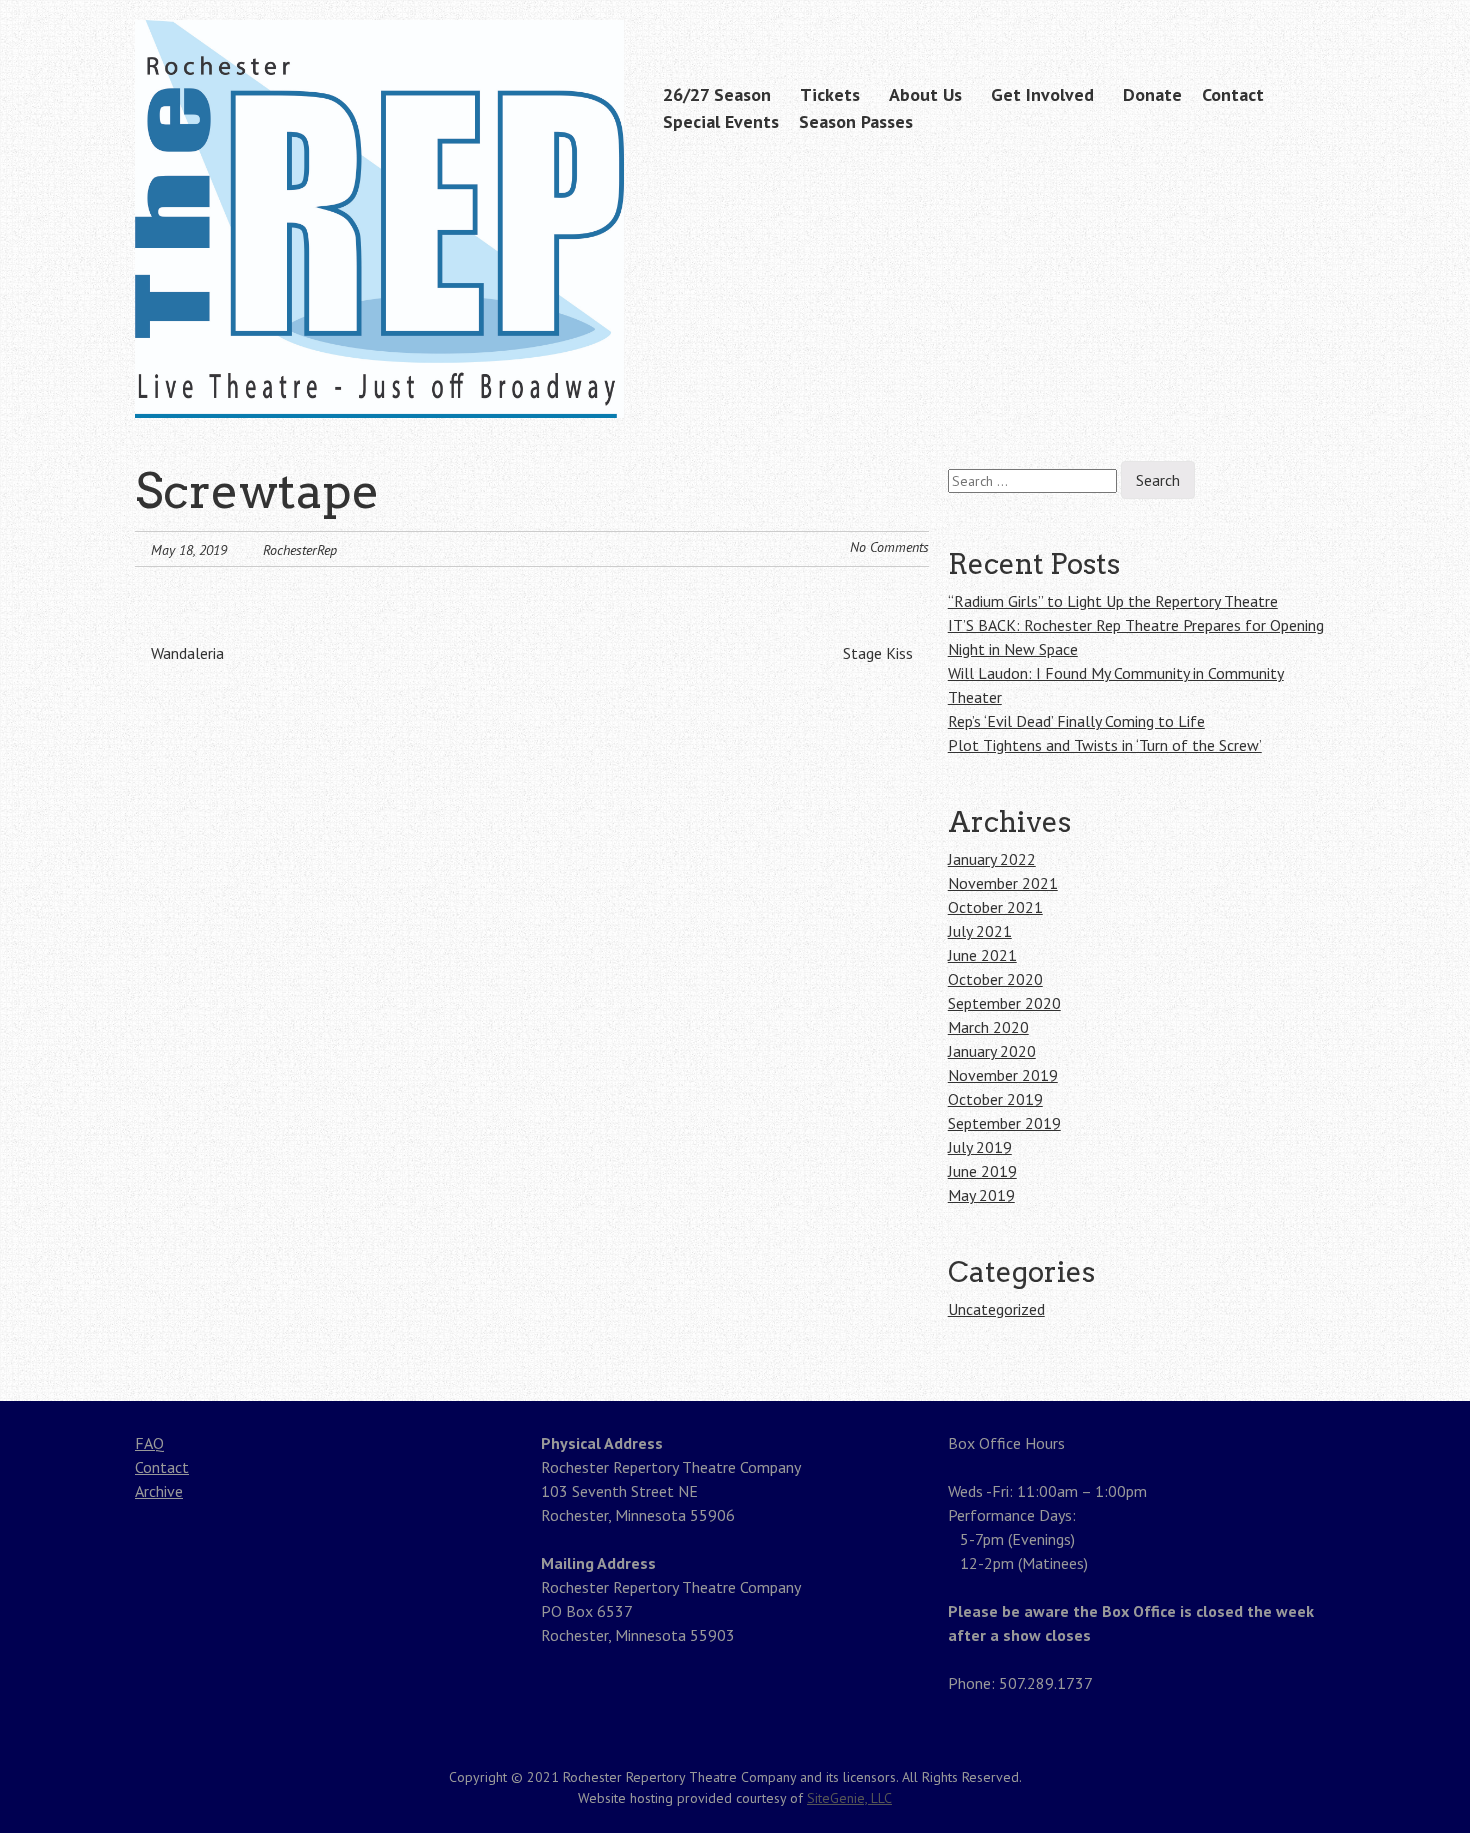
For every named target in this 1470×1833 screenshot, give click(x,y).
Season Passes (856, 121)
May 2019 (981, 1195)
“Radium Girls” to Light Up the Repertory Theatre (1113, 601)
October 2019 (995, 1099)
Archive (159, 1491)
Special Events (721, 121)
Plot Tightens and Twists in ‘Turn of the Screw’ (1105, 745)
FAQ (149, 1443)
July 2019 (980, 1147)
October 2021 (995, 907)
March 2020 (988, 1027)
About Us (925, 94)
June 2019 (982, 1171)
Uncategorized (996, 1309)
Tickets (830, 94)
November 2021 (1003, 883)
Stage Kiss (880, 653)
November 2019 (1003, 1075)
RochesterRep (300, 550)
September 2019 (1004, 1123)
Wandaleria (185, 653)
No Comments (889, 547)
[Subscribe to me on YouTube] (1322, 22)
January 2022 (992, 859)
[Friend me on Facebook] (1291, 22)
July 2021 (980, 931)
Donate (1152, 94)
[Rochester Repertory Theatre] (379, 379)
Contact (1233, 94)
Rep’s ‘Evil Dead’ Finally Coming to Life (1076, 721)
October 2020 (995, 979)
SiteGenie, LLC (849, 1798)
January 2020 (992, 1051)
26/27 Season (717, 94)
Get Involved (1042, 94)
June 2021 (982, 955)
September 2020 (1004, 1003)
